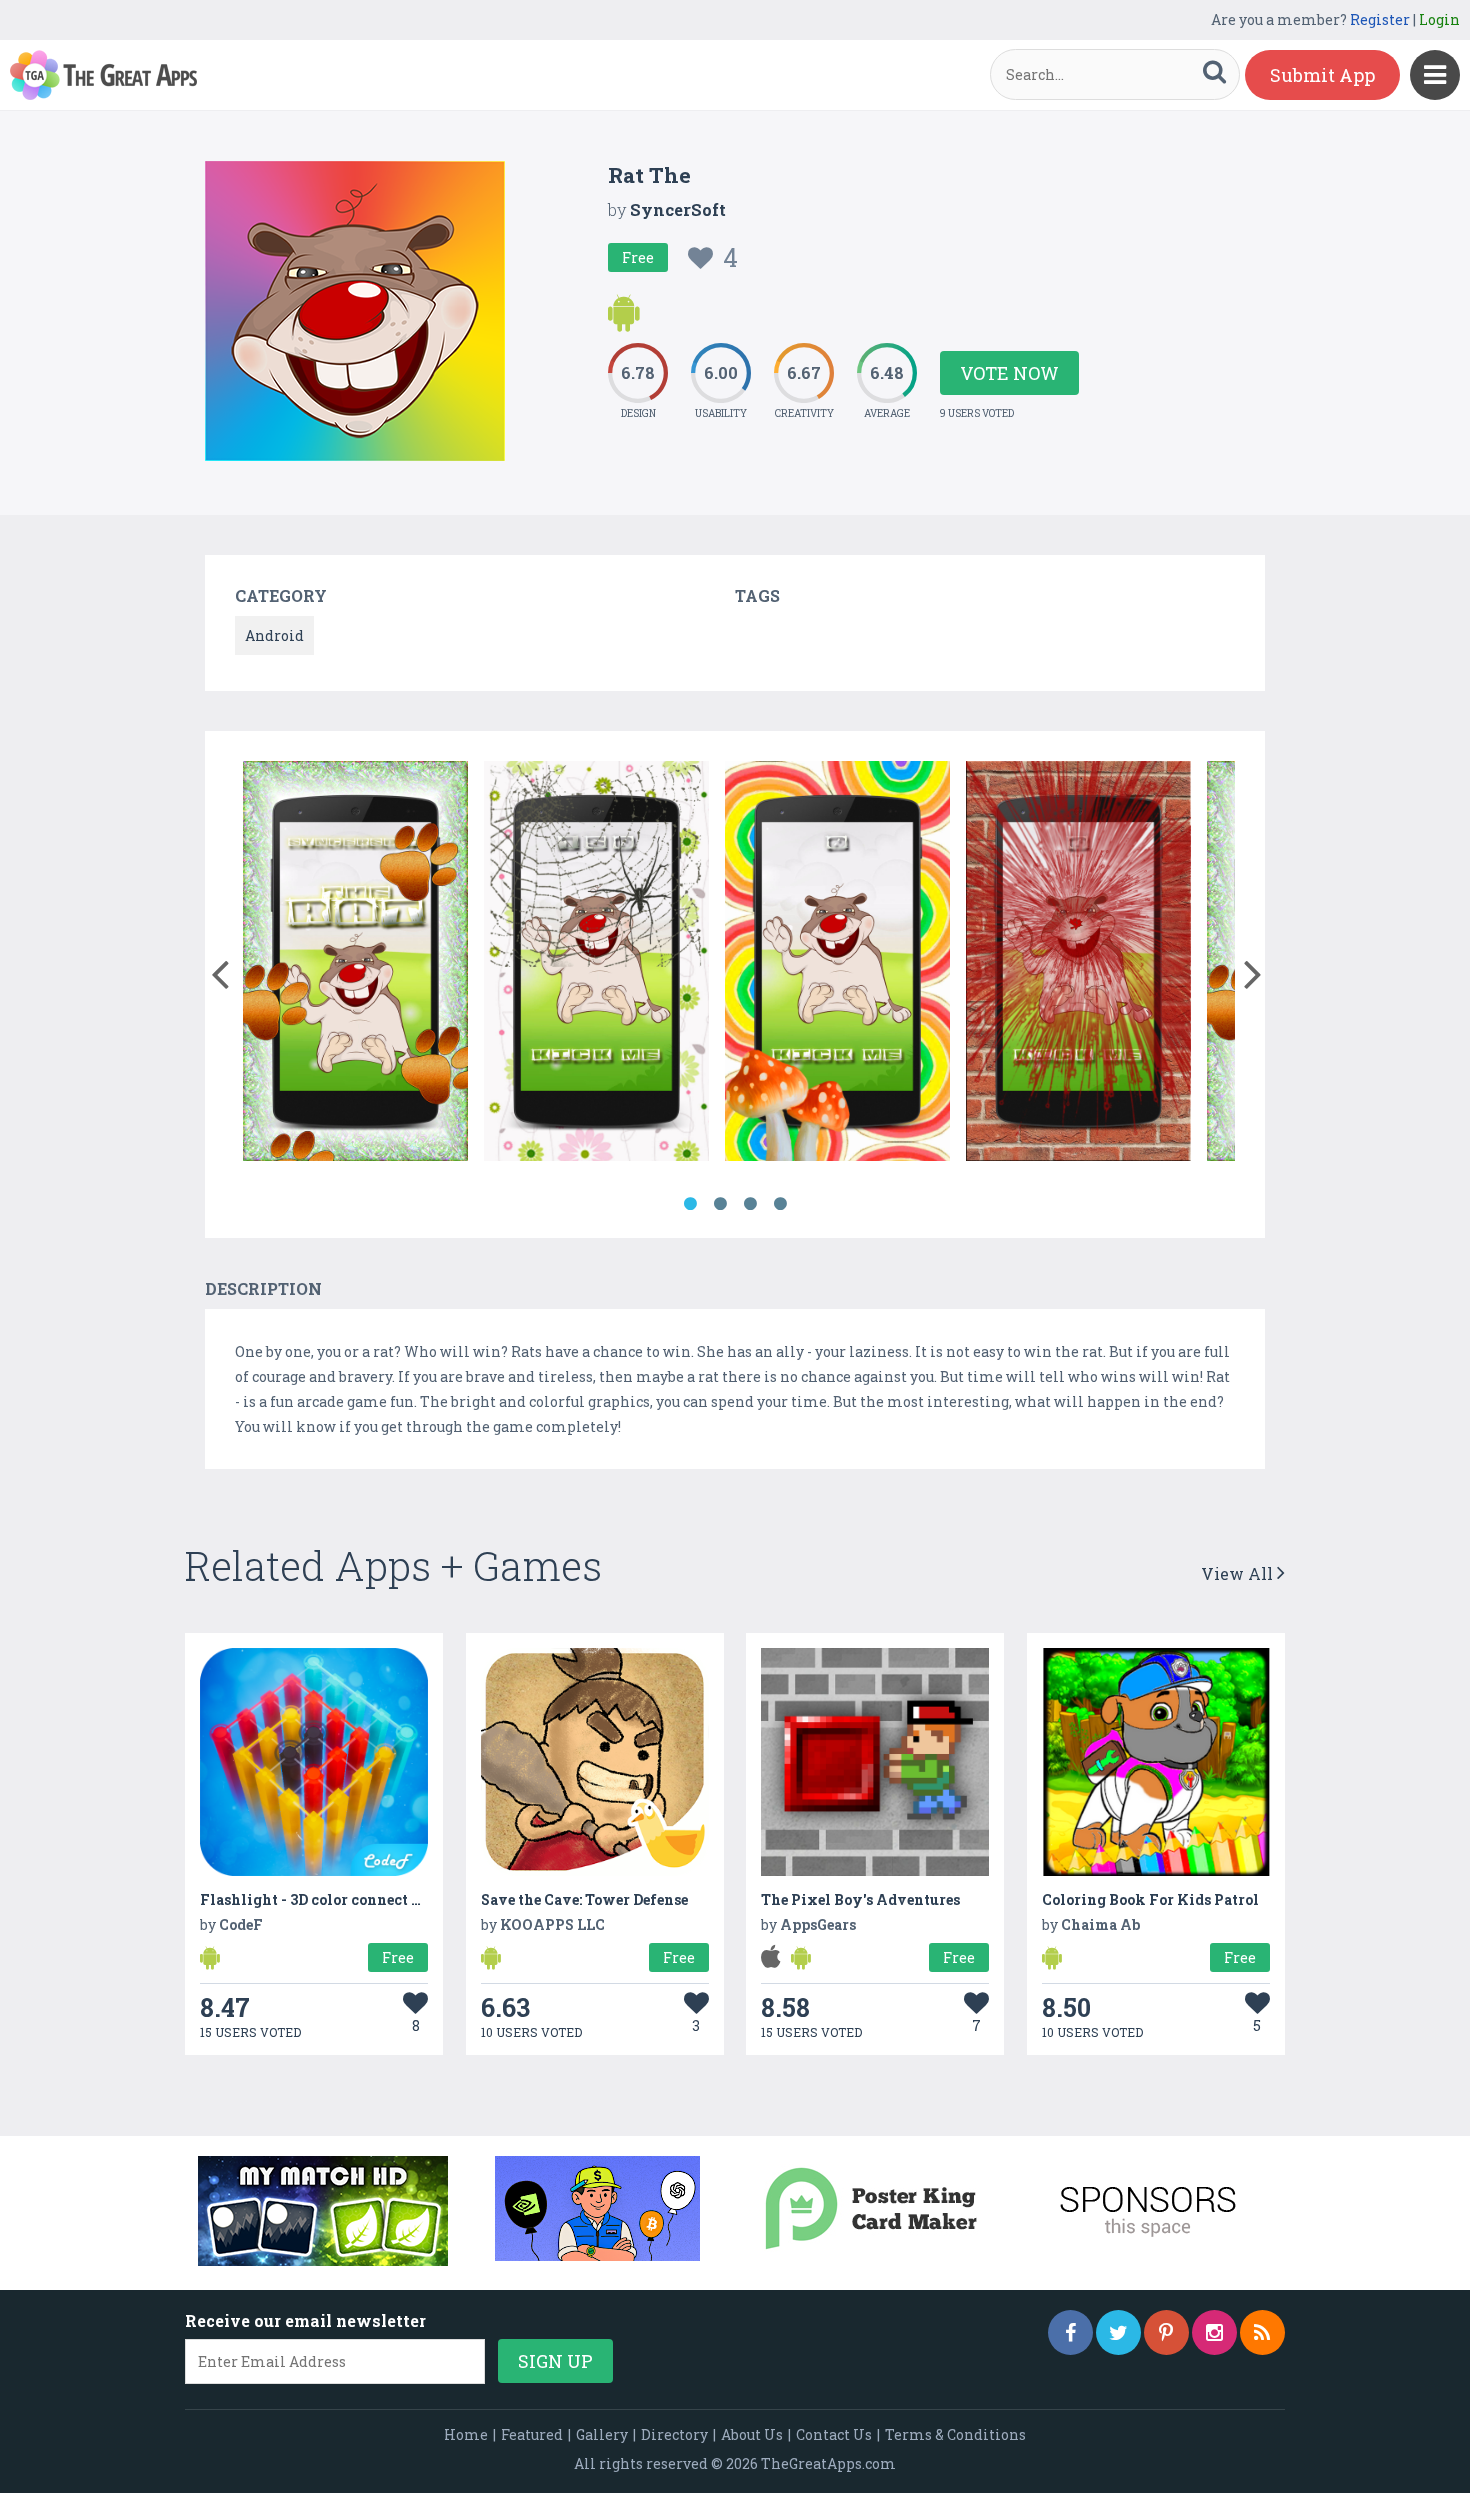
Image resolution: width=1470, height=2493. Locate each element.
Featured (532, 2434)
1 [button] (690, 1204)
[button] (219, 970)
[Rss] (1262, 2332)
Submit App (1322, 75)
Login (1439, 19)
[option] (355, 964)
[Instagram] (1214, 2332)
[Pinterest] (1166, 2332)
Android (274, 635)
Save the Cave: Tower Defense (584, 1899)
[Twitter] (1118, 2332)
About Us (752, 2434)
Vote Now (1009, 373)
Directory (674, 2434)
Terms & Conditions (955, 2434)
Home (466, 2434)
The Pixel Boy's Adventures (860, 1899)
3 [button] (750, 1204)
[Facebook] (1070, 2332)
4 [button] (780, 1204)
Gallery (602, 2434)
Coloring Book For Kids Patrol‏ (1150, 1899)
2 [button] (720, 1204)
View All (1239, 1573)
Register (1380, 19)
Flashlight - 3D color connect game (324, 1899)
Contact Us (834, 2434)
